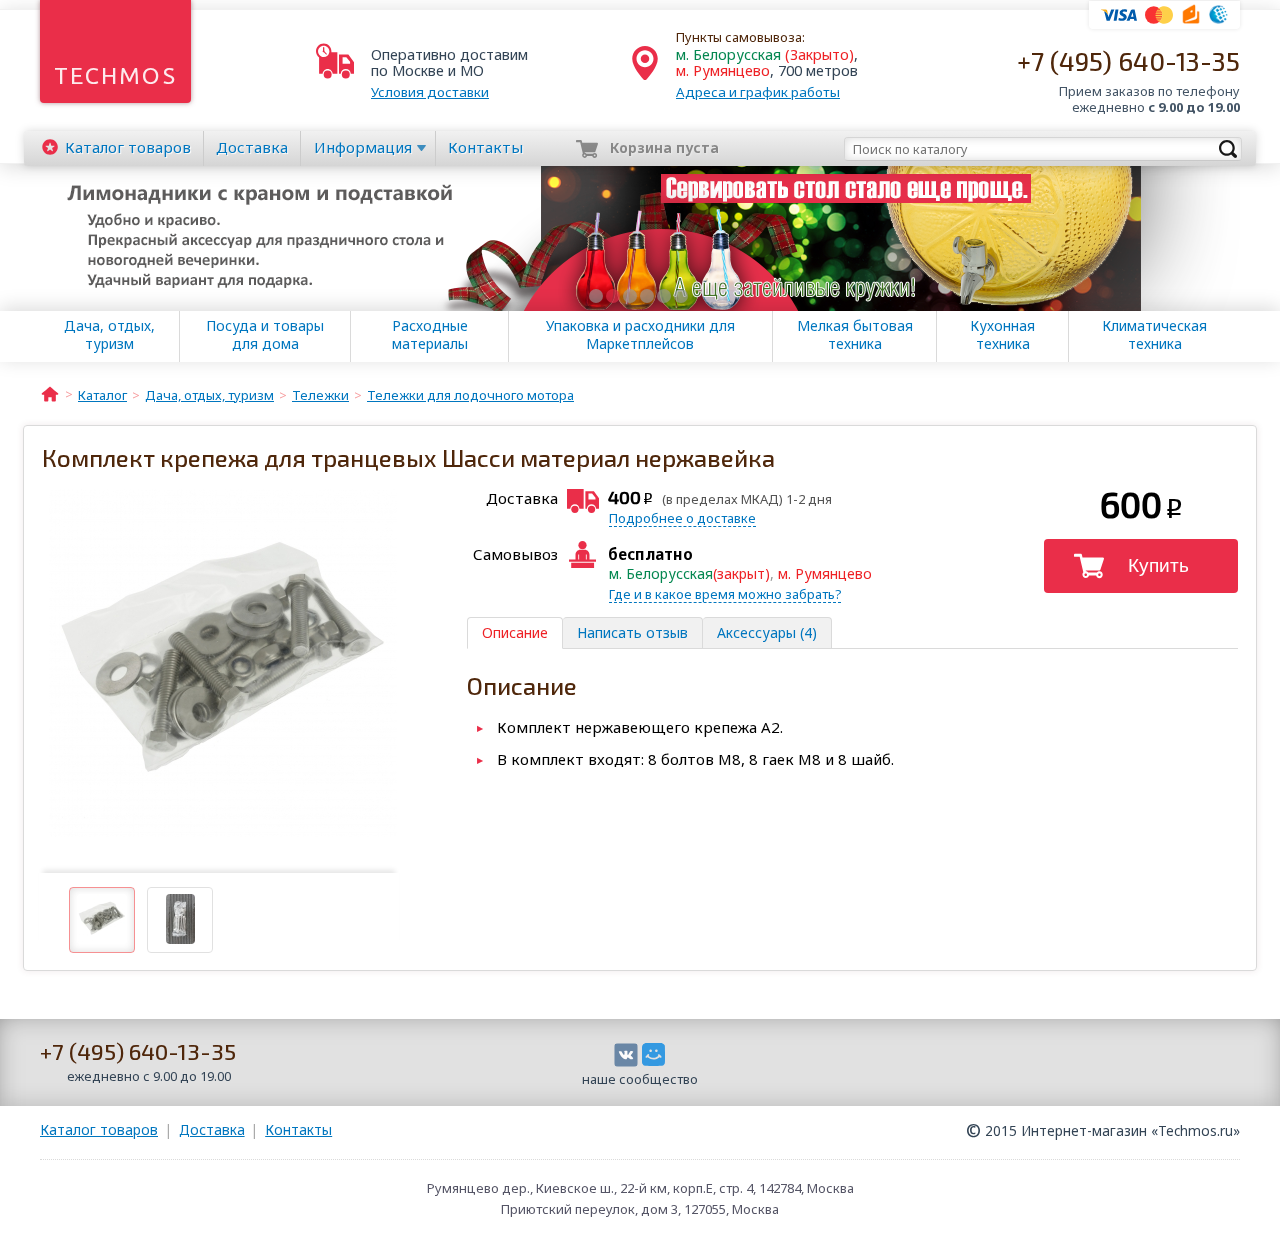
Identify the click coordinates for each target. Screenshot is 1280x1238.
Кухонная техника (1002, 335)
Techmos (115, 75)
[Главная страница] (50, 393)
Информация (363, 147)
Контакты (485, 147)
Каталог (128, 147)
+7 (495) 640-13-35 (1128, 60)
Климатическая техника (1154, 335)
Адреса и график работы (758, 92)
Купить (1158, 565)
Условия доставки (430, 92)
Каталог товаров (99, 1129)
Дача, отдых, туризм (109, 335)
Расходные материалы (430, 335)
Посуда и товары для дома (265, 335)
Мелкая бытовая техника (855, 335)
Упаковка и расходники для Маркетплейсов (640, 335)
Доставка (252, 147)
